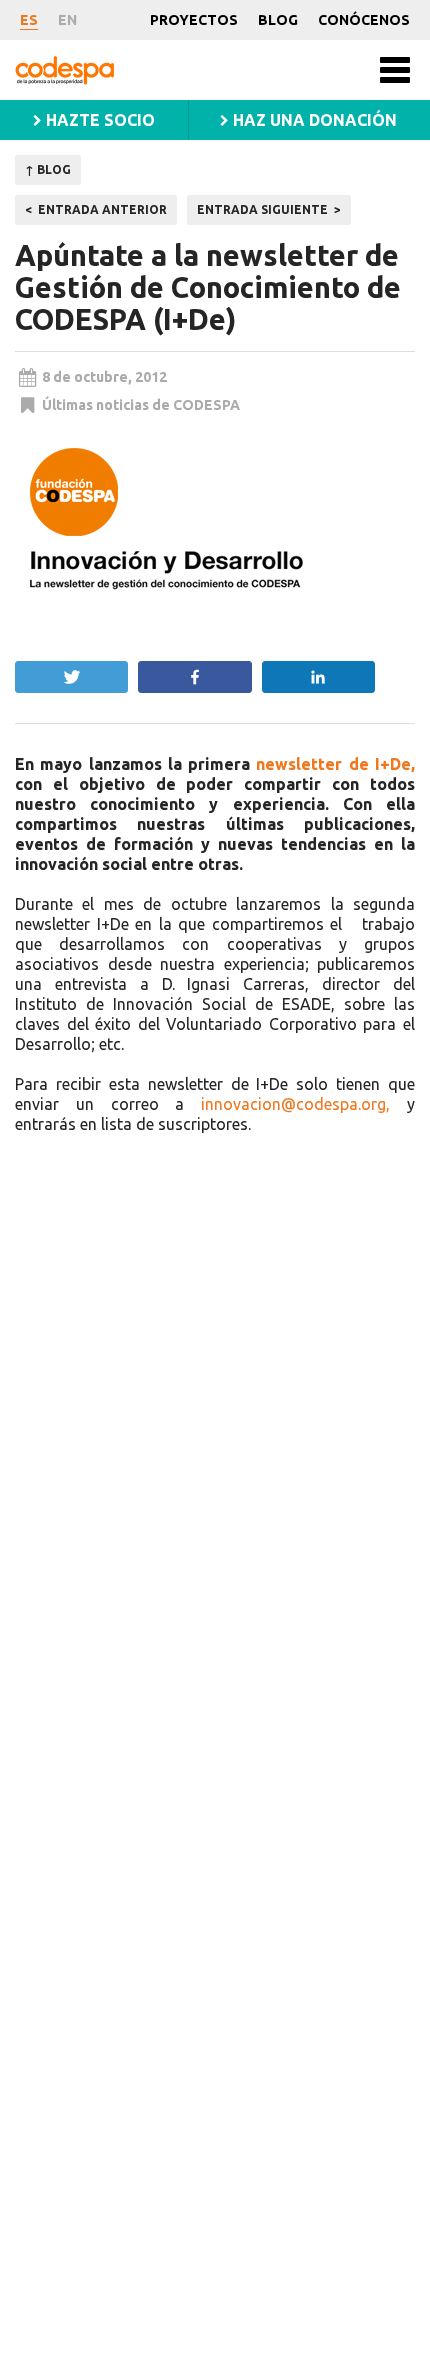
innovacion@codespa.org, (295, 1104)
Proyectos (194, 20)
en (67, 20)
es (29, 20)
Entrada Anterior (102, 209)
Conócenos (364, 20)
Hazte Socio (98, 120)
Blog (278, 20)
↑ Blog (48, 169)
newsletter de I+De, (335, 764)
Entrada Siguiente (262, 209)
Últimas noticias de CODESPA (141, 405)
